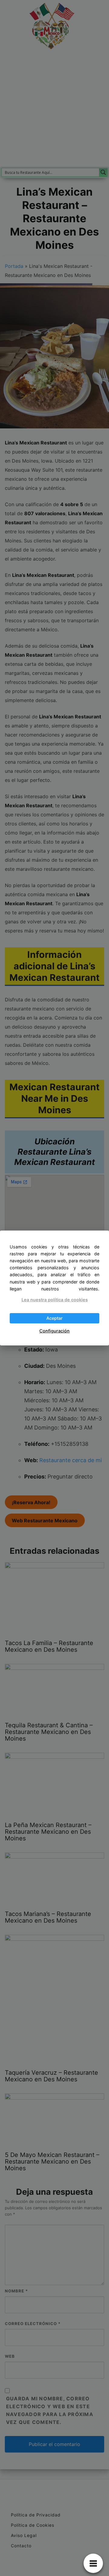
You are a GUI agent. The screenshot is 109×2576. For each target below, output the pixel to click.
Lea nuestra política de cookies (55, 1300)
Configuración (54, 1331)
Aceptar (54, 1318)
